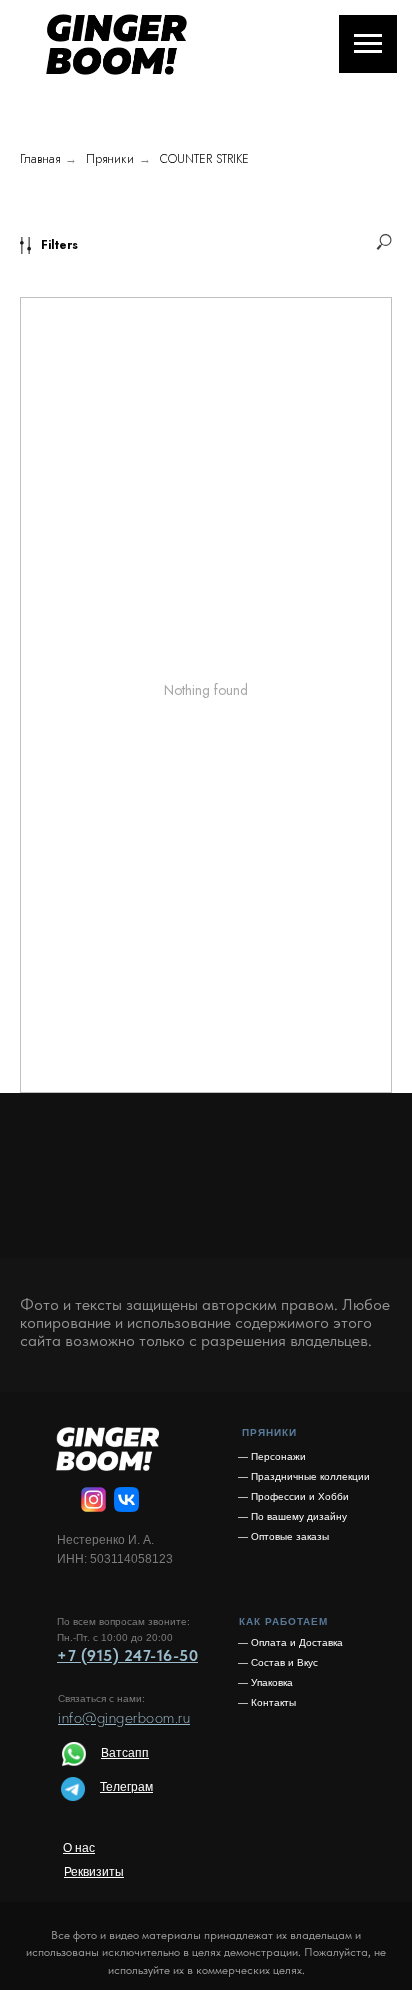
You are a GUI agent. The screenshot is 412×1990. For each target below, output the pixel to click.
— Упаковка (265, 1682)
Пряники (110, 159)
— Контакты (267, 1702)
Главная (40, 159)
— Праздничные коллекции (304, 1476)
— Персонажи (272, 1456)
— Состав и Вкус (278, 1662)
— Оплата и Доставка (290, 1642)
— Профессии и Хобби (293, 1496)
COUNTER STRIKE (204, 159)
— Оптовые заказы (283, 1536)
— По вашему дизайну (292, 1516)
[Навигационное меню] (368, 44)
